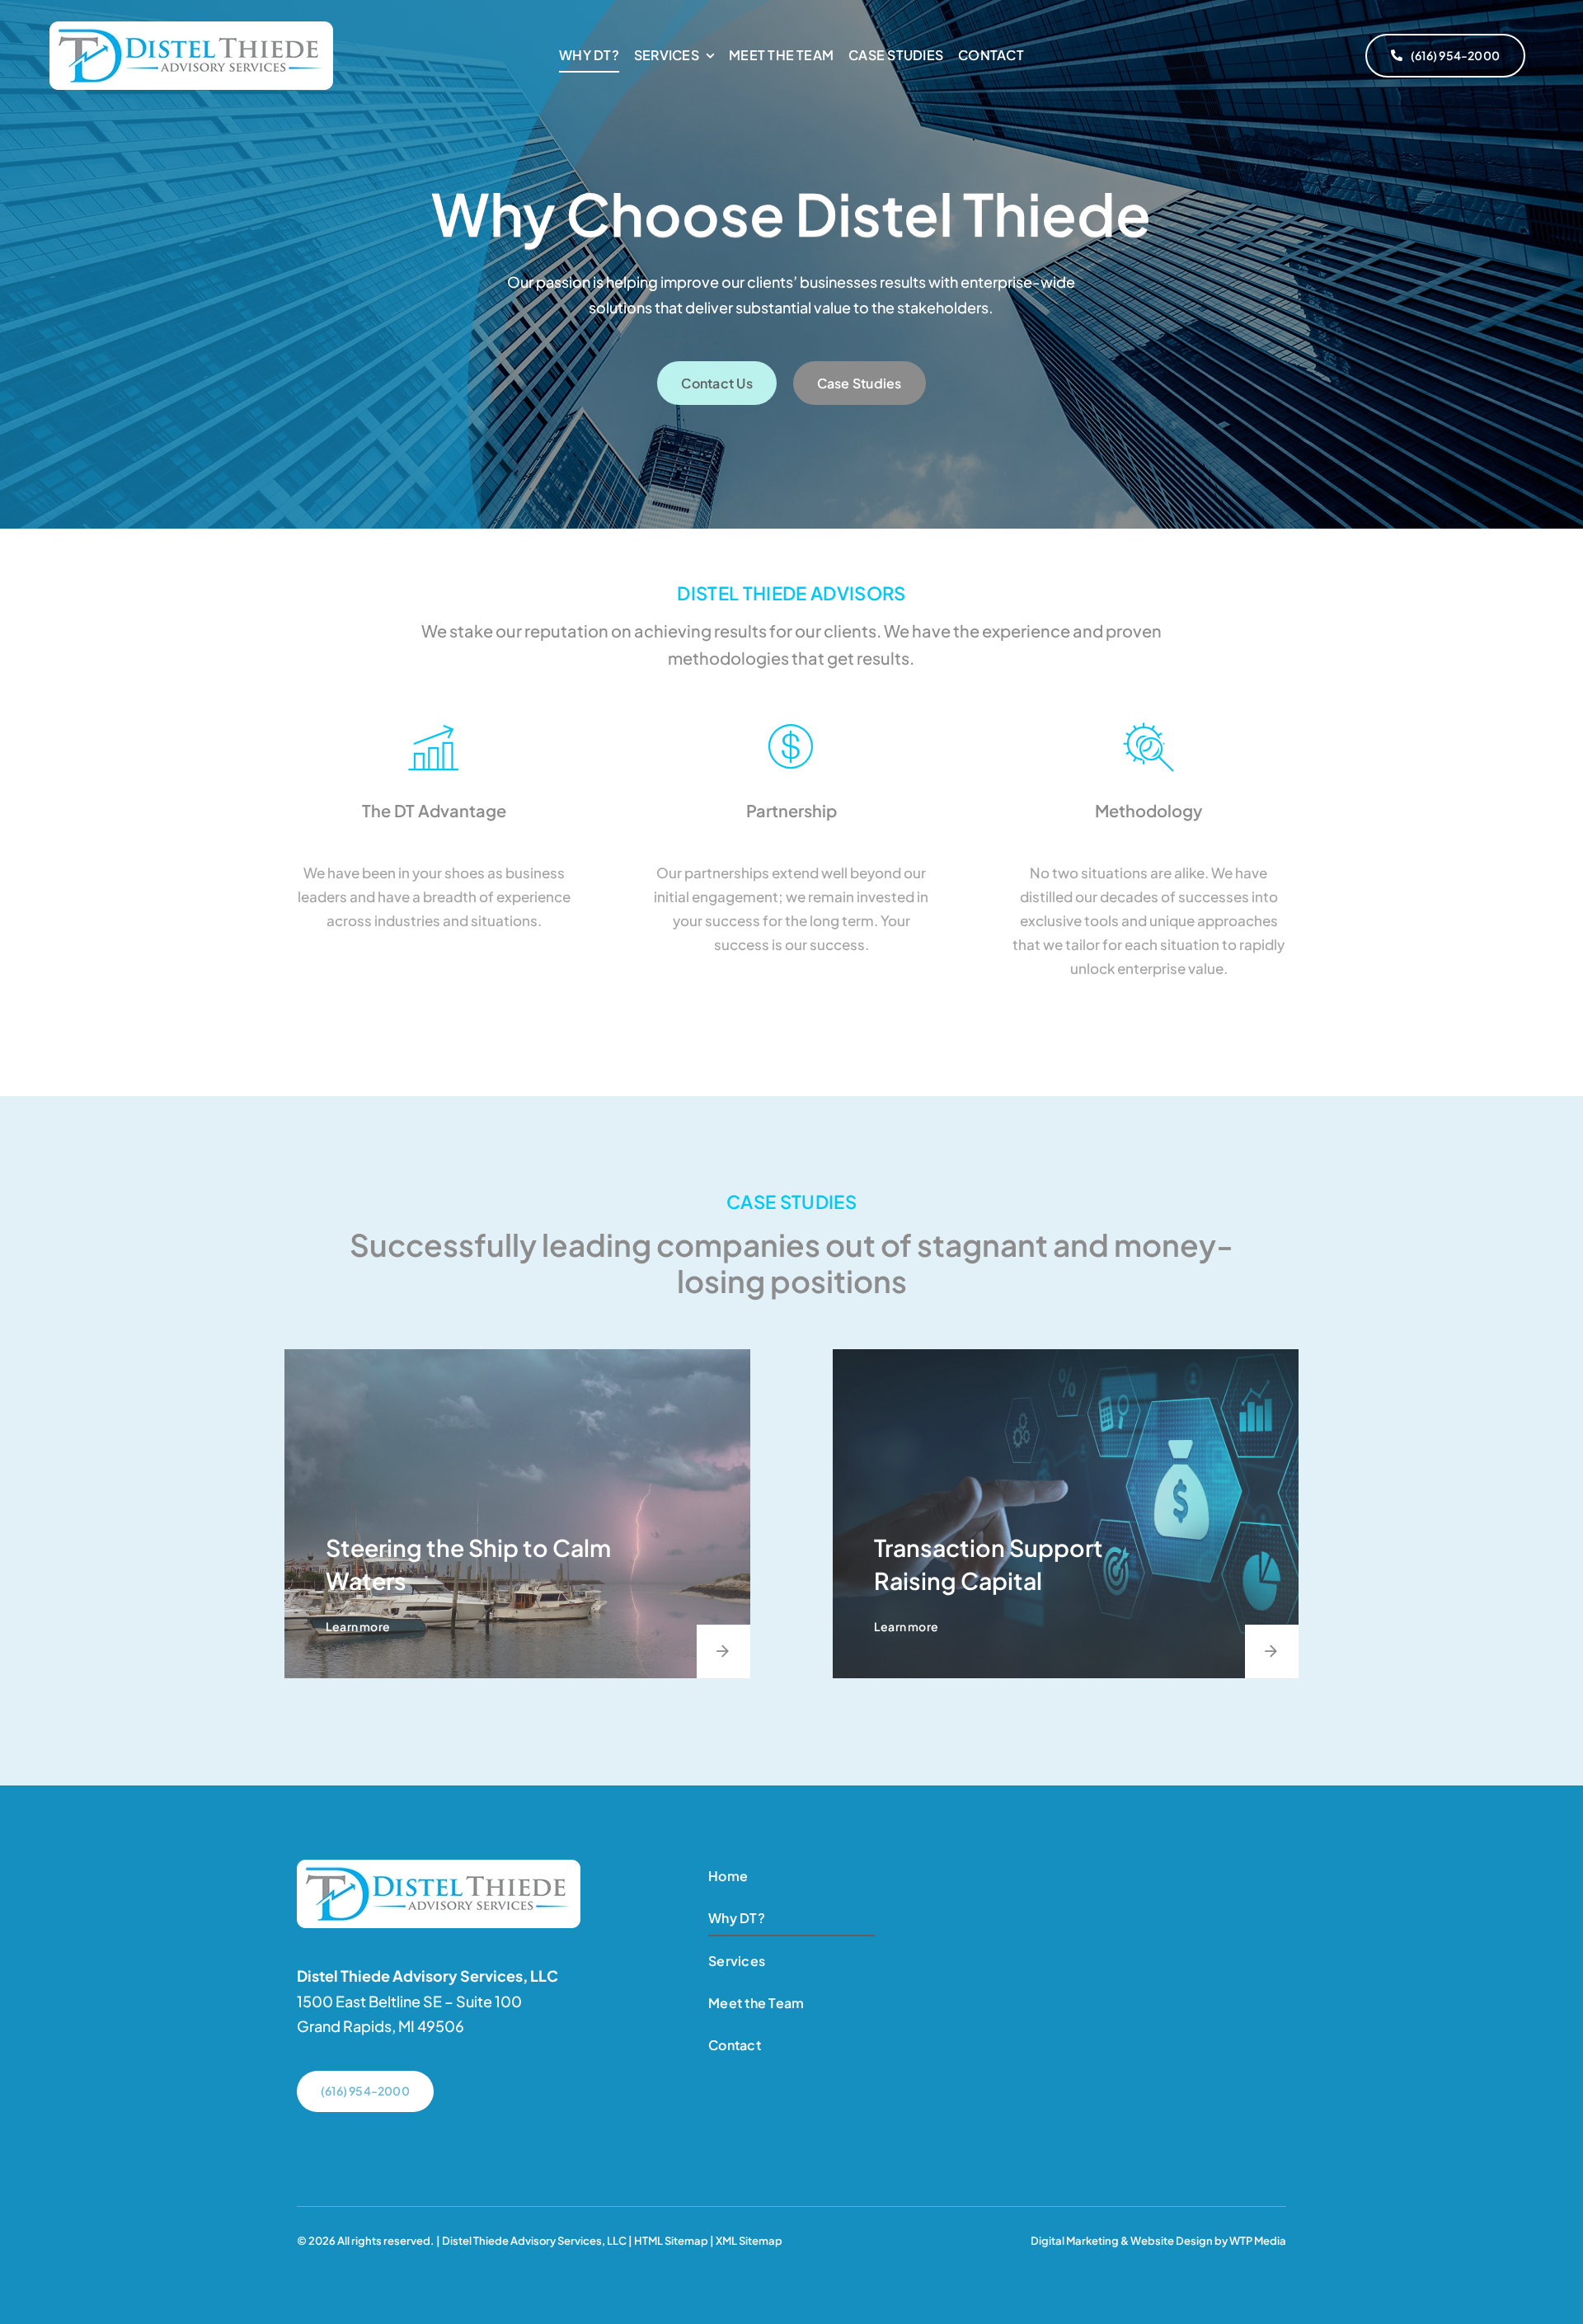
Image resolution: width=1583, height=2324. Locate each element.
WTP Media (1258, 2241)
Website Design (1172, 2241)
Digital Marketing (1075, 2241)
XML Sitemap (749, 2241)
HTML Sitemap (671, 2241)
